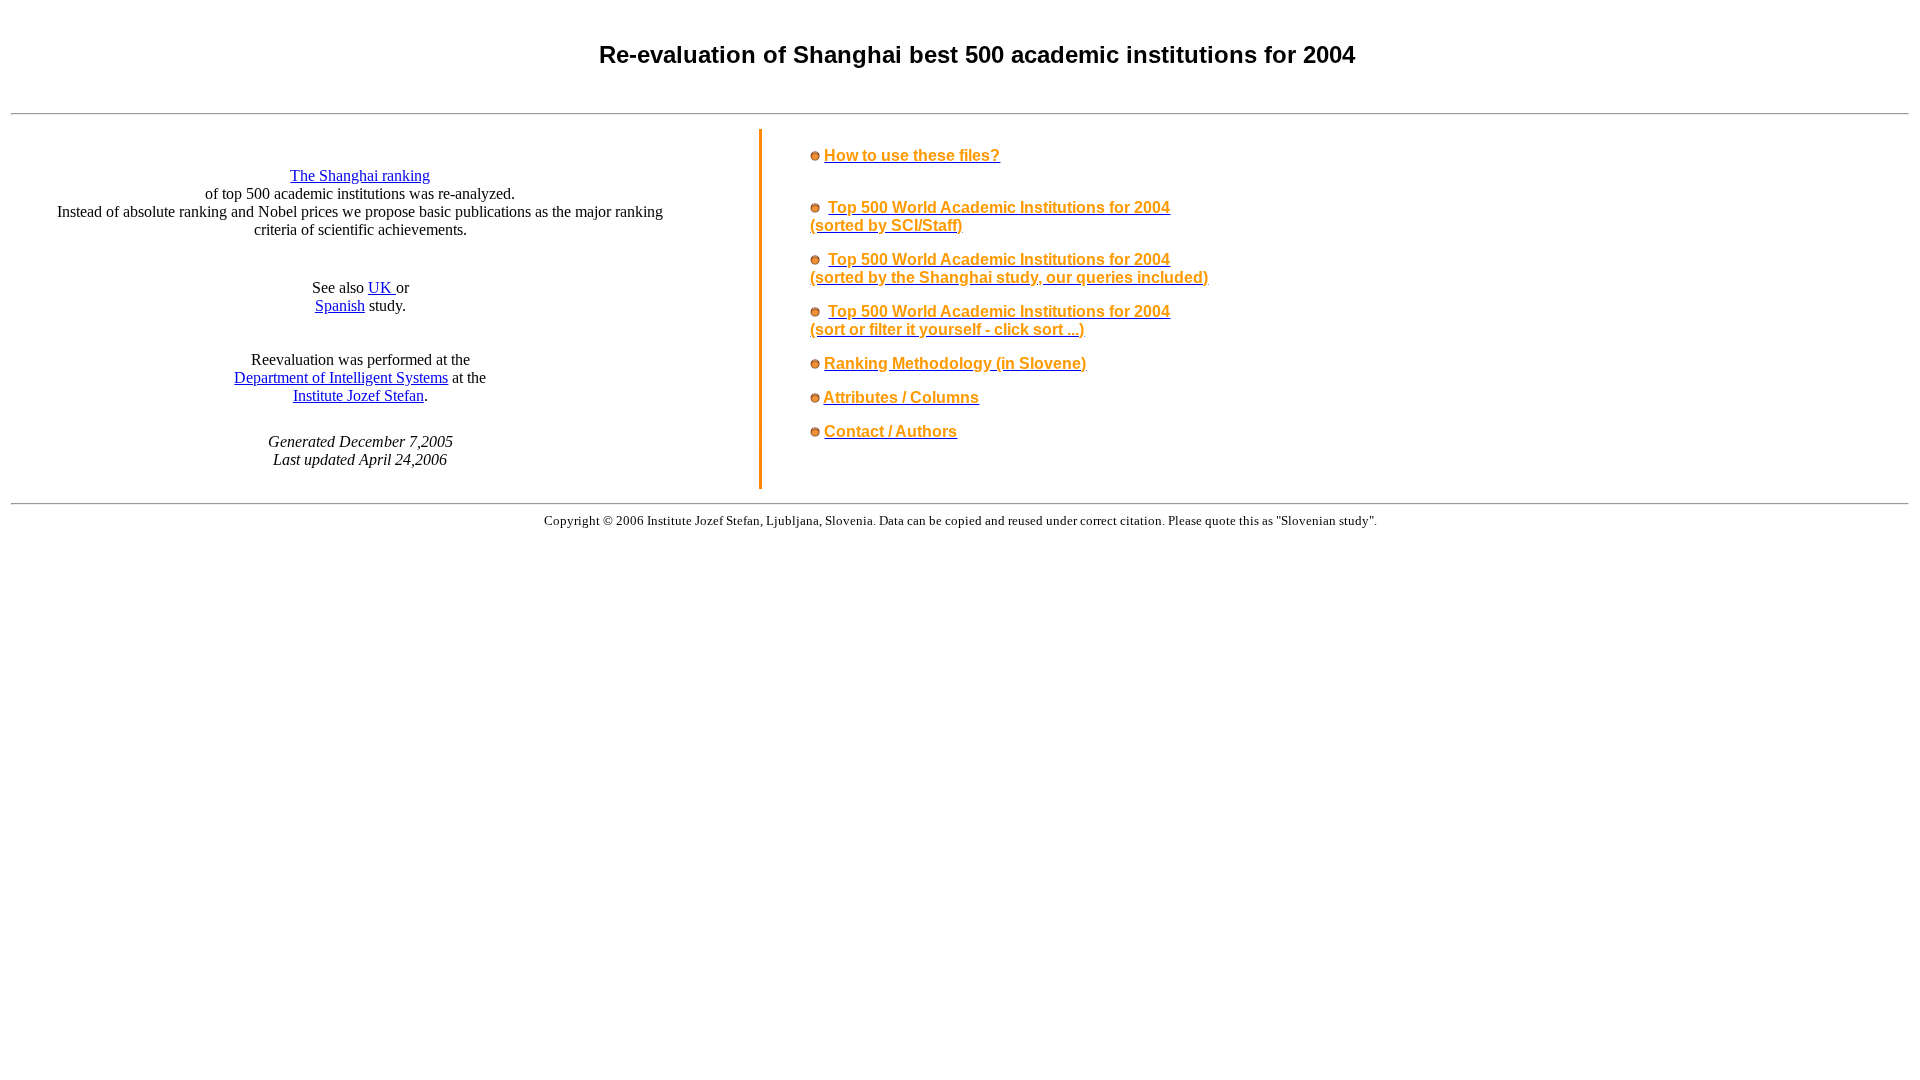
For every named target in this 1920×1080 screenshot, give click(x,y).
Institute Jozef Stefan (358, 395)
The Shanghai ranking (360, 175)
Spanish (340, 305)
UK (382, 287)
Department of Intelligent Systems (341, 377)
